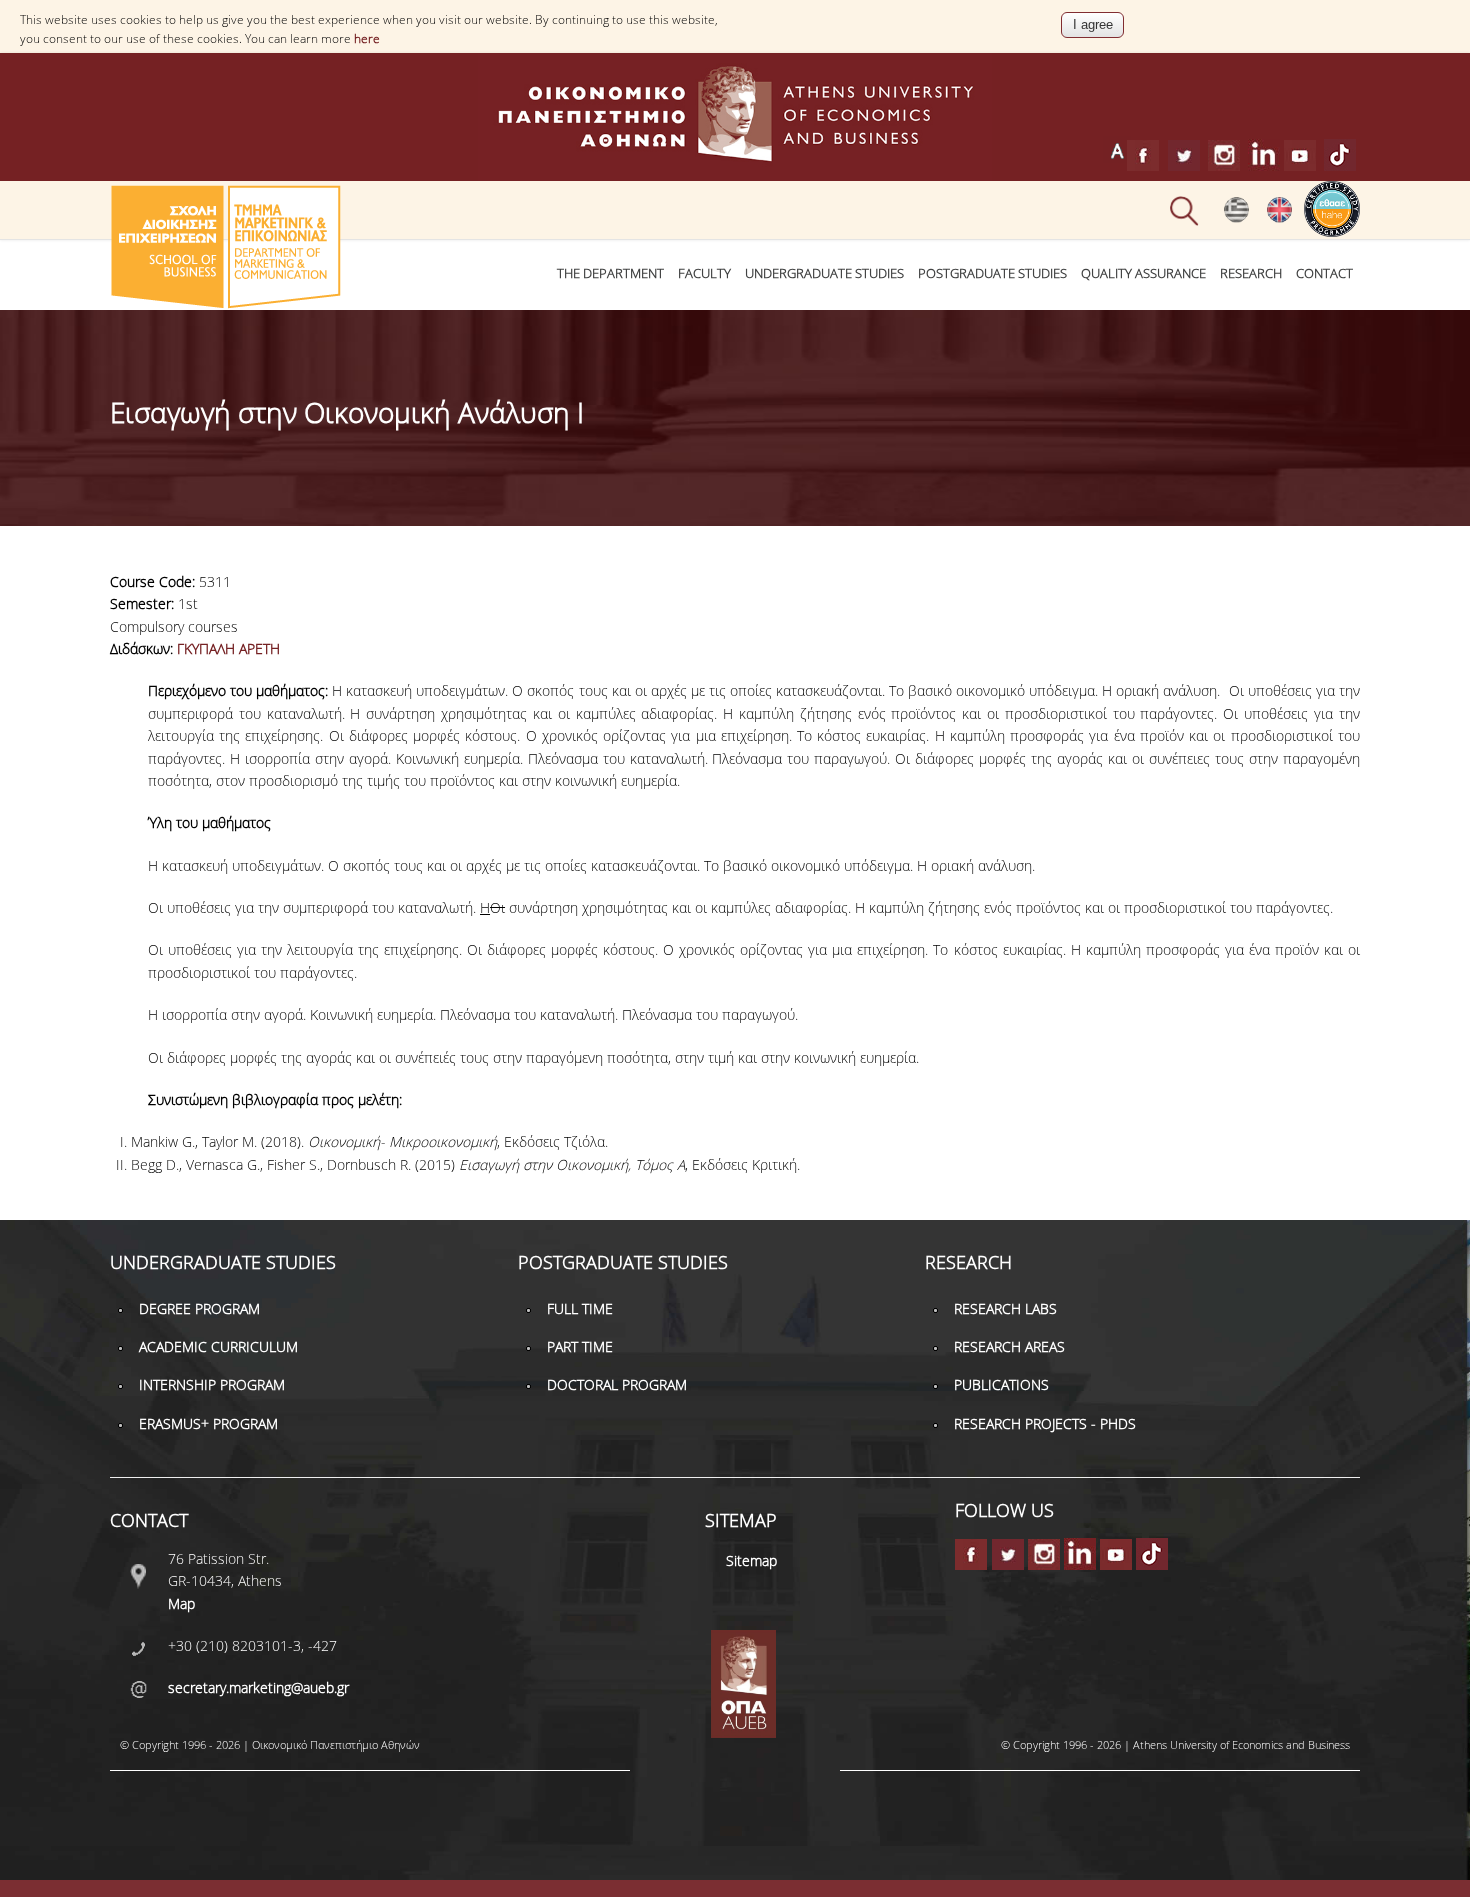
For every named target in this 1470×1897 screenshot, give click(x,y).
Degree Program (199, 1308)
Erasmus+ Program (208, 1423)
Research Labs (1005, 1308)
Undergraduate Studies (824, 273)
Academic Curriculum (218, 1346)
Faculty (704, 273)
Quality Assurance (1143, 273)
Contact (1324, 273)
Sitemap (751, 1560)
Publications (1001, 1384)
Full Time (580, 1308)
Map (181, 1603)
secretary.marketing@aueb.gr (258, 1687)
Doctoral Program (617, 1384)
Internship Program (212, 1384)
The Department (610, 273)
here (367, 38)
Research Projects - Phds (1045, 1423)
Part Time (580, 1346)
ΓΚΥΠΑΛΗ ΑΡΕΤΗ (228, 648)
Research (1251, 273)
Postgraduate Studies (992, 273)
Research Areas (1009, 1346)
